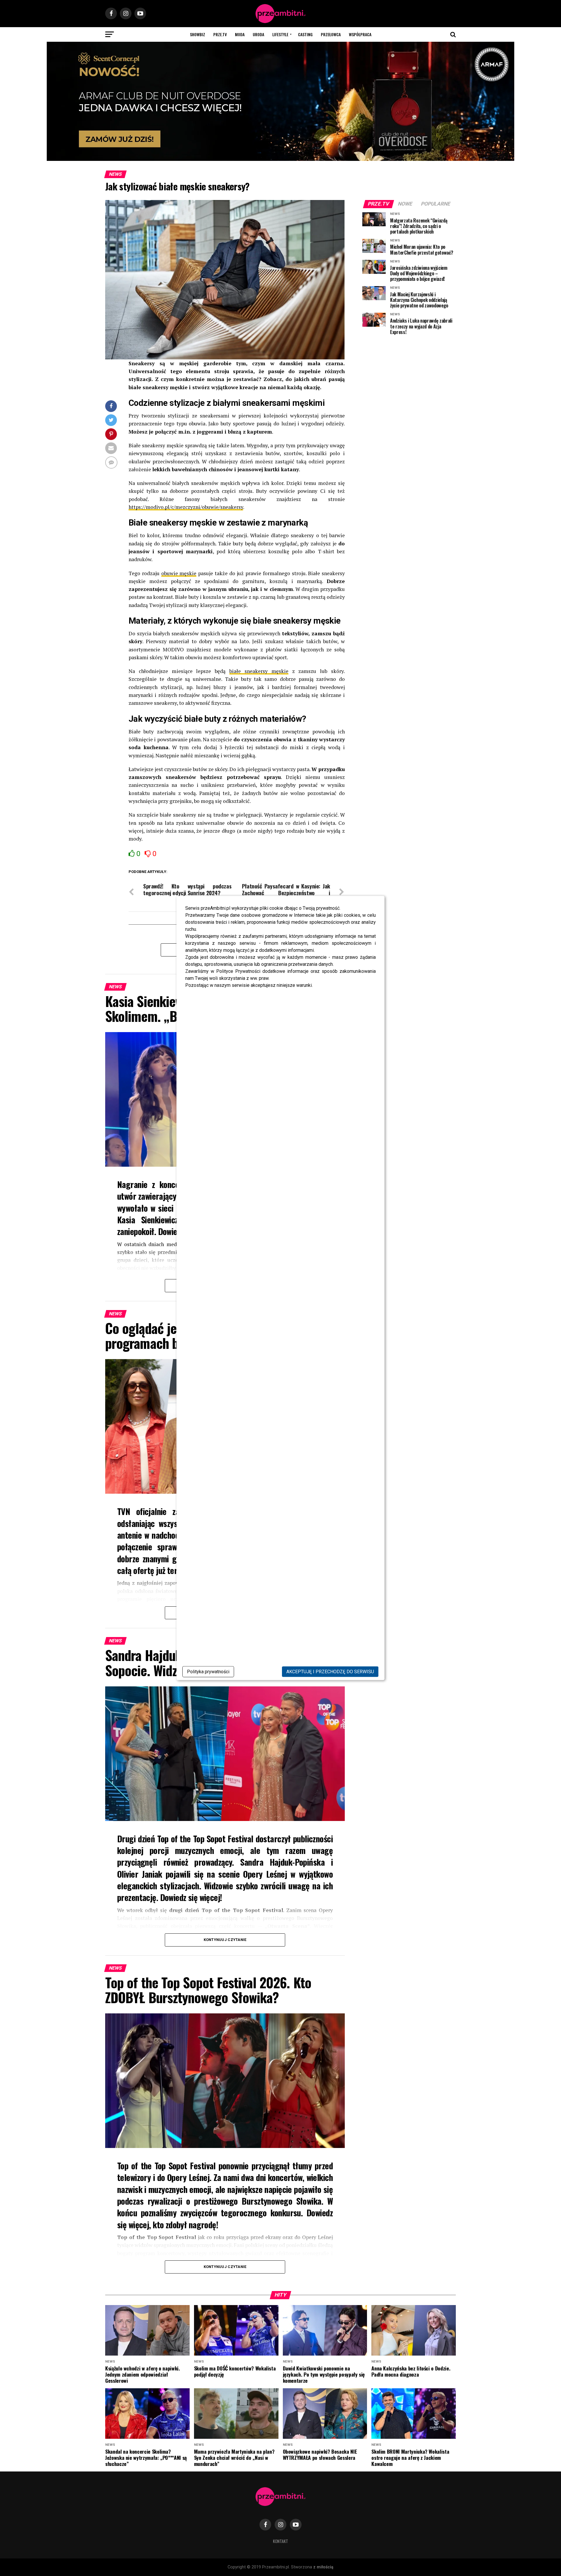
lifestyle (280, 34)
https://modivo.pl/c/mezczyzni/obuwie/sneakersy (186, 507)
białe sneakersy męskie (259, 671)
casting (305, 34)
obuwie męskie (179, 573)
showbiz (198, 34)
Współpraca (360, 34)
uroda (258, 34)
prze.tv (220, 34)
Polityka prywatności (208, 1672)
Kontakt (280, 2541)
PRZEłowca (331, 34)
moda (240, 34)
